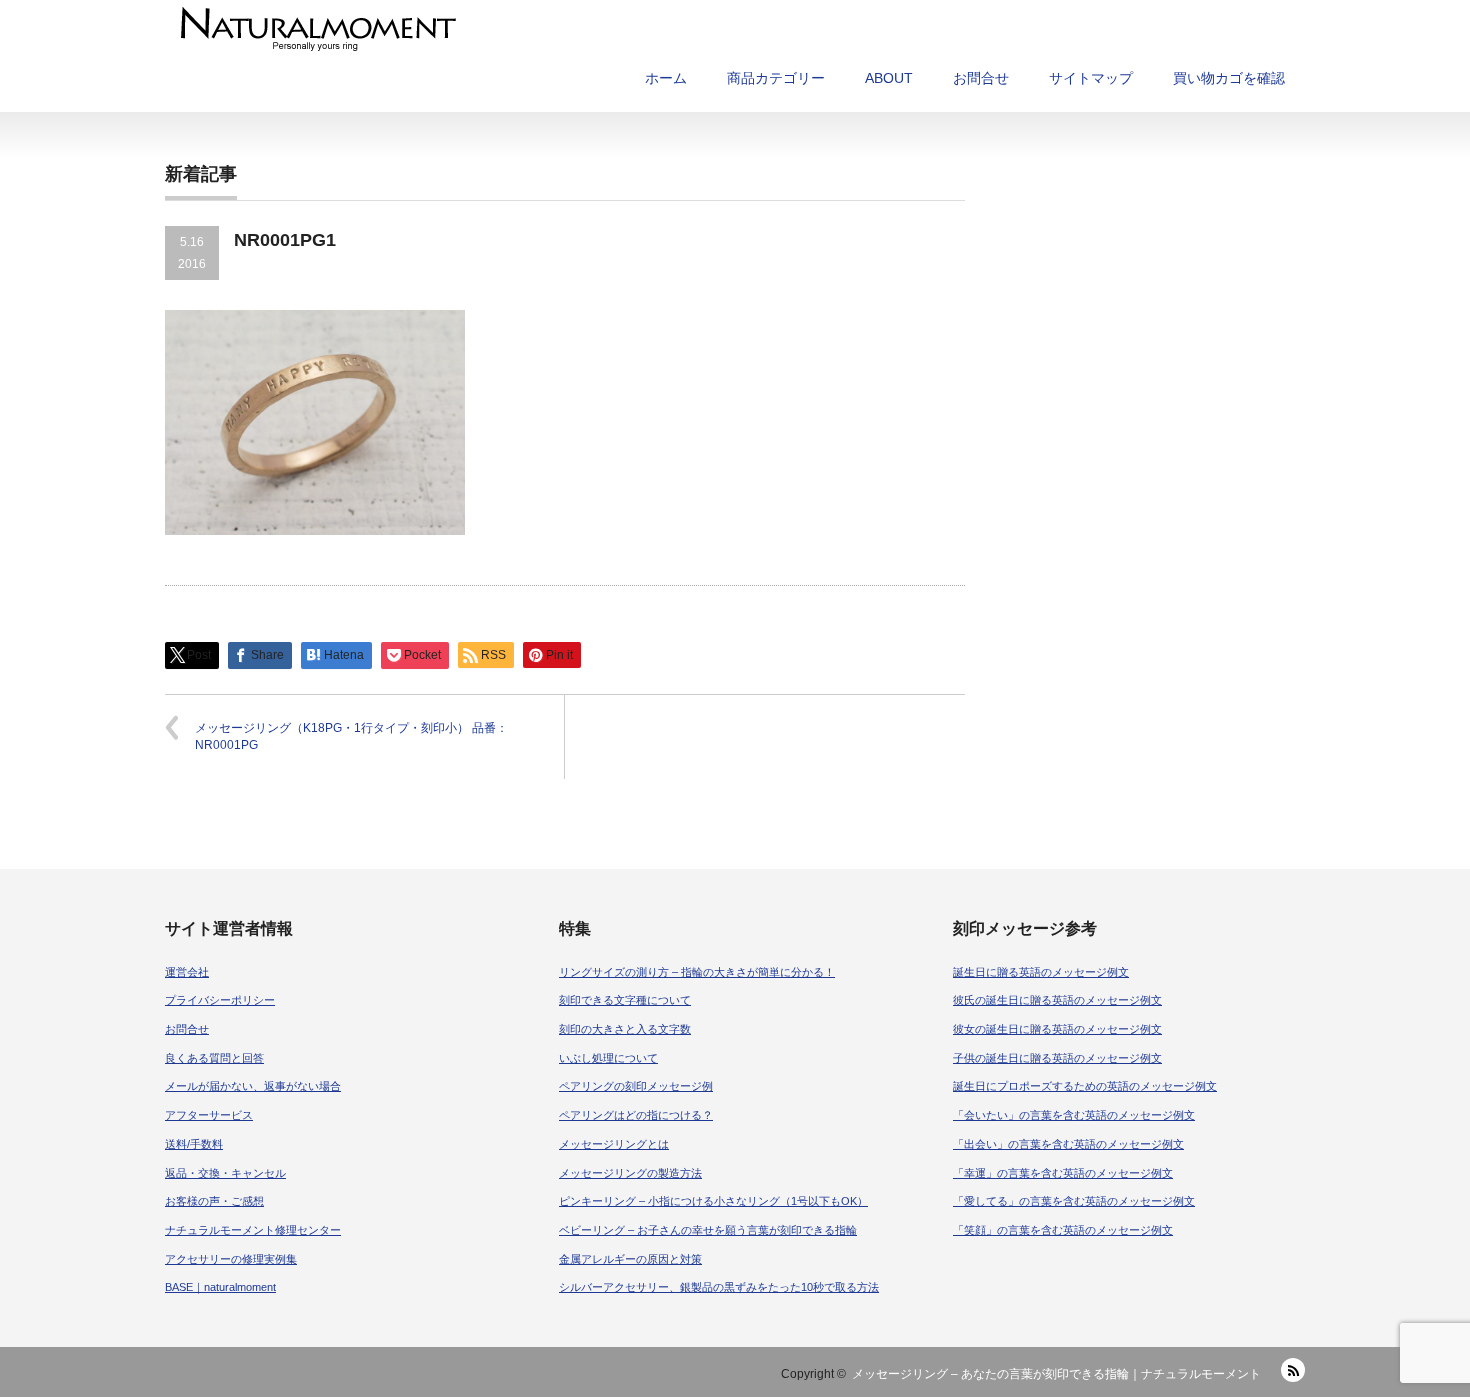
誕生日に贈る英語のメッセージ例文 (1041, 972)
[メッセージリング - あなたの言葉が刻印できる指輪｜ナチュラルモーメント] (579, 29)
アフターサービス (209, 1115)
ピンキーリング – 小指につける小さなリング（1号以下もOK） (713, 1201)
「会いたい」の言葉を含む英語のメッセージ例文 (1074, 1115)
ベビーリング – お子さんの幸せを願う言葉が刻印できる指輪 (708, 1230)
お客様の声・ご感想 (214, 1201)
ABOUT (889, 78)
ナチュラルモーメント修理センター (253, 1230)
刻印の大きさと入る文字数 (625, 1029)
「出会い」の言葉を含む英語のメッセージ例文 (1068, 1144)
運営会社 (187, 972)
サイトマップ (1091, 78)
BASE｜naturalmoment (220, 1287)
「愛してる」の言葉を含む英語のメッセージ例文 (1074, 1201)
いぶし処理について (608, 1058)
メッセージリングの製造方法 (630, 1173)
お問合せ (981, 78)
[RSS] (1293, 1370)
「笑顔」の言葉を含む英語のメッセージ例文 (1063, 1230)
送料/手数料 (194, 1144)
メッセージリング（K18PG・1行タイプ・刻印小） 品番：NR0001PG (351, 736)
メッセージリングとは (614, 1144)
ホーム (666, 78)
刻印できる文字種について (625, 1000)
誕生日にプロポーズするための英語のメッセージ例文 (1085, 1086)
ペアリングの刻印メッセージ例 (636, 1086)
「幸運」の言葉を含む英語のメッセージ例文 (1063, 1173)
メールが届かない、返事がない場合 (253, 1086)
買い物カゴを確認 (1229, 78)
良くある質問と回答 (214, 1058)
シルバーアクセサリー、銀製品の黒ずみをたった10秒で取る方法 (719, 1287)
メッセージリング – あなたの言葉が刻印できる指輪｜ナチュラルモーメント (1056, 1374)
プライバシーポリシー (220, 1000)
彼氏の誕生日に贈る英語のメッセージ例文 (1057, 1000)
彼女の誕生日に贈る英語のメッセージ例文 (1057, 1029)
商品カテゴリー (776, 78)
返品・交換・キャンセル (225, 1173)
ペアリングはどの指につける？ (636, 1115)
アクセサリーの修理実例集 (231, 1259)
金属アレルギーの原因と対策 (630, 1259)
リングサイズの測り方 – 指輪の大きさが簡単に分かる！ (697, 972)
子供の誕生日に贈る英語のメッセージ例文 (1057, 1058)
